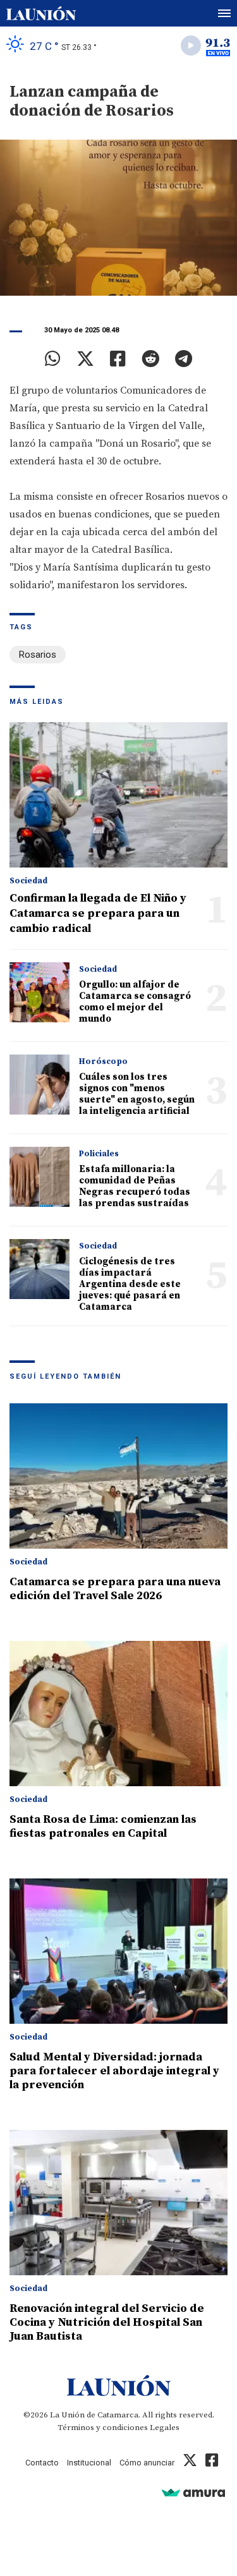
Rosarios (38, 655)
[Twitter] (85, 359)
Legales (165, 2428)
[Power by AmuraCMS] (193, 2492)
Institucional (89, 2463)
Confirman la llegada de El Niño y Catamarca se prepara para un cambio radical (98, 913)
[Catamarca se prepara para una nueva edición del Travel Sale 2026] (118, 1476)
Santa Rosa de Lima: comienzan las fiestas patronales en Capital (103, 1826)
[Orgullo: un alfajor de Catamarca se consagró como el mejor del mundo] (39, 992)
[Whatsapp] (53, 359)
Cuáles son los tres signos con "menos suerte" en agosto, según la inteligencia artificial (137, 1094)
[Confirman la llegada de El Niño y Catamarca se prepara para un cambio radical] (118, 795)
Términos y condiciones (103, 2428)
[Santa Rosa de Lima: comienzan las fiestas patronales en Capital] (118, 1714)
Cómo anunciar (147, 2463)
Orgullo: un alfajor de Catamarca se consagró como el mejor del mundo (135, 1002)
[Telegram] (184, 359)
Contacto (42, 2463)
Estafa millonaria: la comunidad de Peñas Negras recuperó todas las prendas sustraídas (135, 1186)
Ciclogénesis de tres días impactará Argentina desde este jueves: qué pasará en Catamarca (130, 1284)
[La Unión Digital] (41, 13)
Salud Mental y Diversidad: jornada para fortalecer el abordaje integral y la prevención (114, 2071)
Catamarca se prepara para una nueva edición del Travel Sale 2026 (115, 1589)
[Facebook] (118, 359)
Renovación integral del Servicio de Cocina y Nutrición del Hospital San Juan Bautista (107, 2322)
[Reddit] (150, 359)
